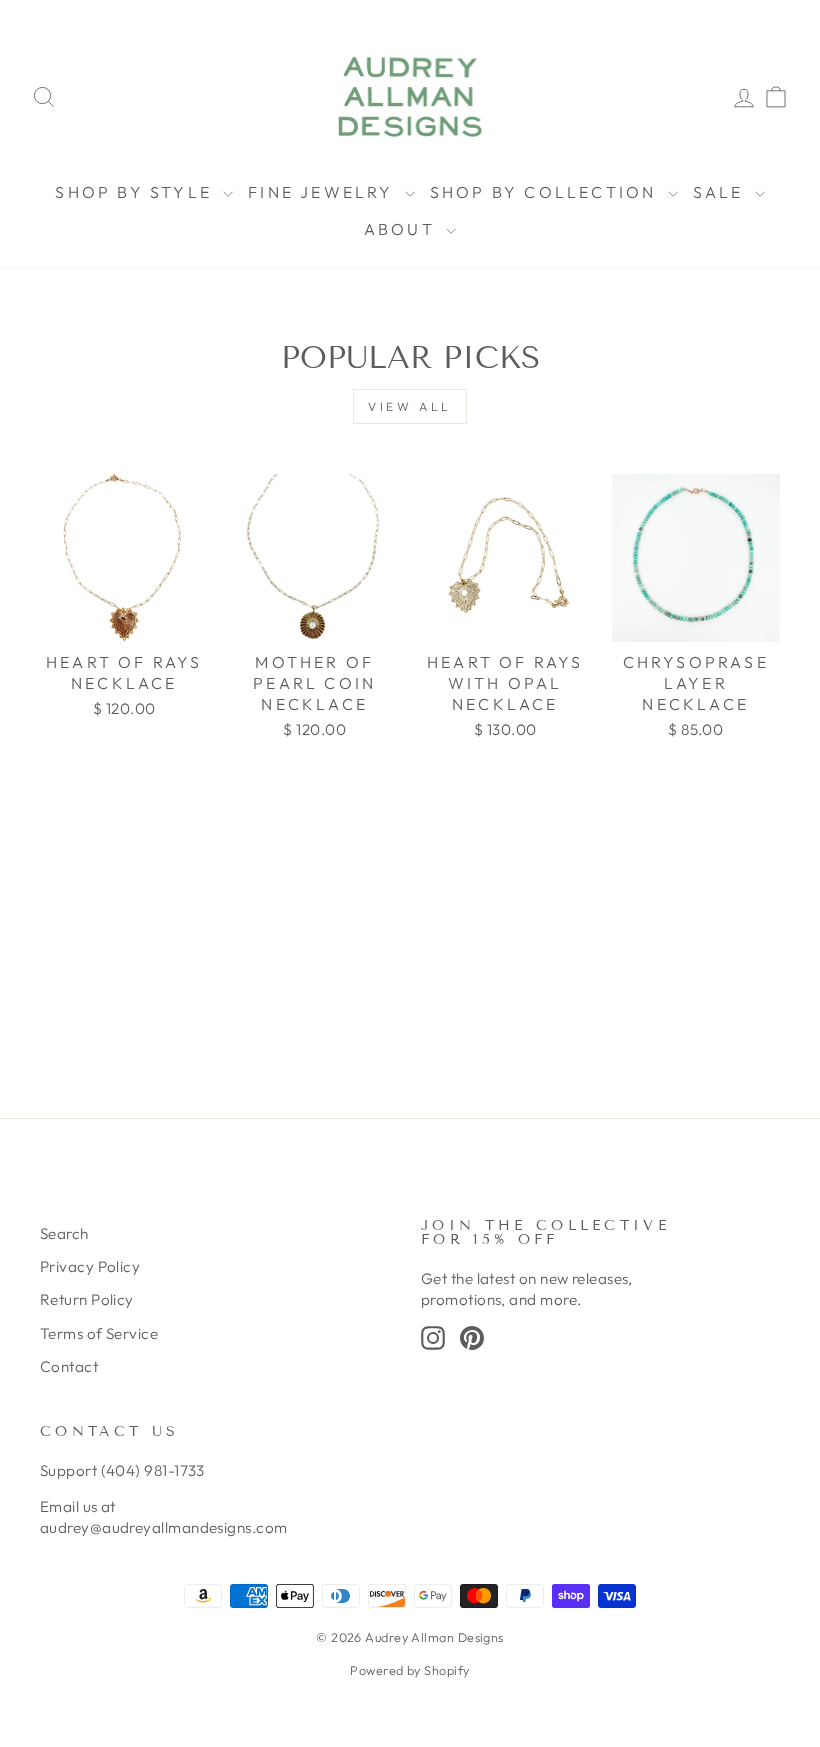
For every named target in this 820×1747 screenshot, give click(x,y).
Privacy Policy (90, 1266)
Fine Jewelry (324, 192)
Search (64, 1233)
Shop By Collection (546, 192)
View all (410, 406)
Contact (69, 1366)
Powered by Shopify (409, 1670)
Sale (721, 192)
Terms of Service (99, 1333)
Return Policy (87, 1299)
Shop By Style (136, 192)
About (402, 229)
